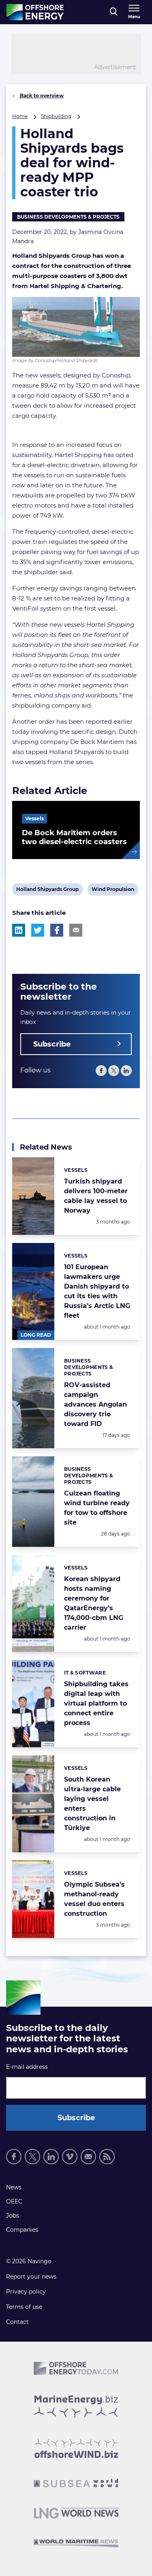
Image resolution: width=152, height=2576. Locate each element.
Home (20, 116)
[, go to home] (35, 12)
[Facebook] (101, 1071)
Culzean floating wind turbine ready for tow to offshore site (97, 1508)
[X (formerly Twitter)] (32, 2157)
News (14, 2187)
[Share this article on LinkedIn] (19, 930)
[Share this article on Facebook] (57, 930)
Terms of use (24, 2307)
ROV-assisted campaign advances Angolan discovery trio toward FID (95, 1404)
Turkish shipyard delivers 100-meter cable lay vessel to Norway (96, 1196)
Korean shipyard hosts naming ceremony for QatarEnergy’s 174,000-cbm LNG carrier (94, 1603)
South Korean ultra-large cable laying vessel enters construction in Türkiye (92, 1804)
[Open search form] (114, 12)
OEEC (14, 2201)
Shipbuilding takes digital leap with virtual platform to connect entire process (96, 1703)
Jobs (13, 2216)
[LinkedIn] (126, 1071)
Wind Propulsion (113, 891)
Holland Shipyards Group (47, 891)
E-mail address (27, 2067)
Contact (17, 2322)
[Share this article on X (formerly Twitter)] (38, 930)
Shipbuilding (56, 116)
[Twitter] (114, 1071)
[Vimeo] (70, 2157)
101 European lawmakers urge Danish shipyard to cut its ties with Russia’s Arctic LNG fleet (97, 1291)
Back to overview (41, 96)
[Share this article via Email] (76, 930)
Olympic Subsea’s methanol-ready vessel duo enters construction (94, 1899)
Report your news (31, 2277)
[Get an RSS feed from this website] (107, 2157)
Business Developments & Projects (68, 217)
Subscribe (52, 1044)
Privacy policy (26, 2292)
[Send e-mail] (88, 2157)
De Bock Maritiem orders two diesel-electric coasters (74, 837)
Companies (22, 2230)
